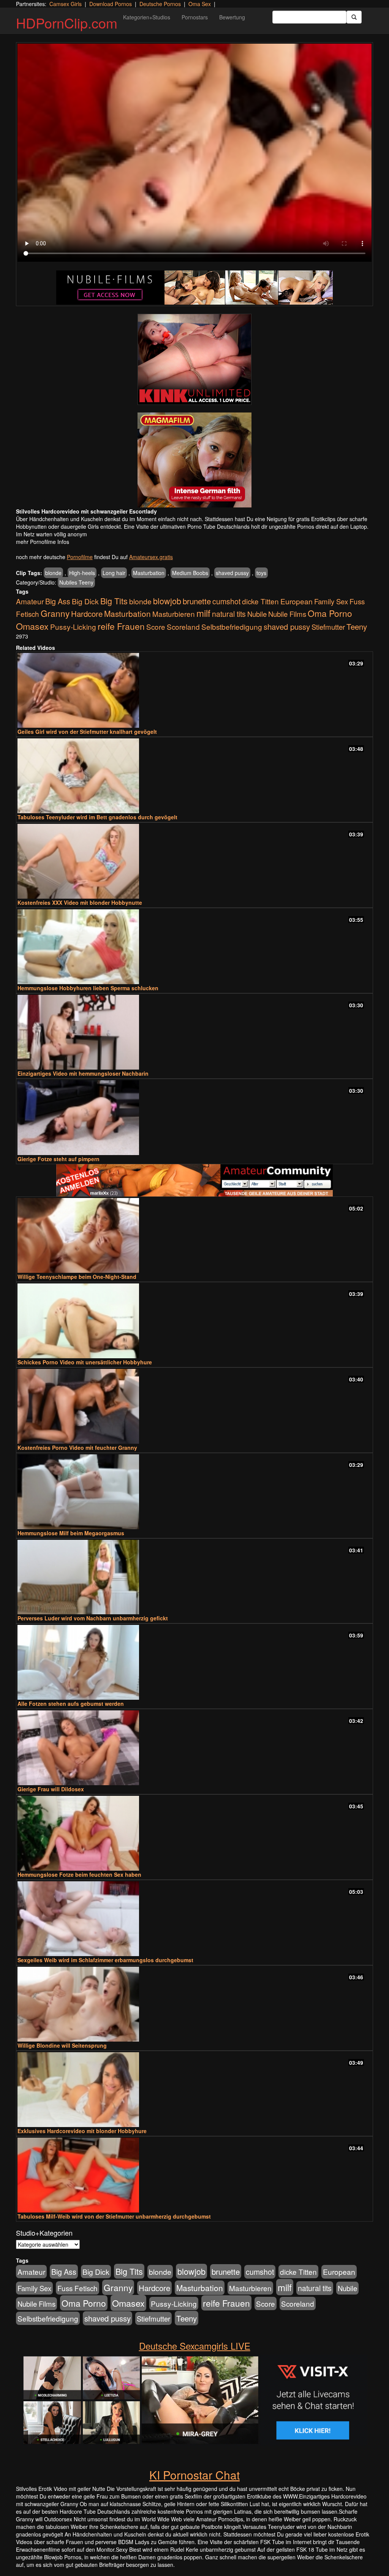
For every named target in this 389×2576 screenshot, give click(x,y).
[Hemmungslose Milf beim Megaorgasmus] (194, 1492)
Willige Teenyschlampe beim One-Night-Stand (77, 1277)
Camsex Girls (66, 4)
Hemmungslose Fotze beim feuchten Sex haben (79, 1874)
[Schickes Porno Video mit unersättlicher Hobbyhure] (194, 1321)
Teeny (357, 626)
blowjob (167, 601)
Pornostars (195, 17)
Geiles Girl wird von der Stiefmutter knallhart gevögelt (87, 732)
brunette (197, 601)
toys (261, 573)
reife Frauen (121, 626)
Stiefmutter (328, 627)
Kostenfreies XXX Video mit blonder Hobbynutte (80, 902)
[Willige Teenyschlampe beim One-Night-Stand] (194, 1235)
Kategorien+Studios (147, 17)
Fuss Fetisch (77, 2288)
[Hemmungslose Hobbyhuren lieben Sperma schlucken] (194, 947)
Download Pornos (111, 4)
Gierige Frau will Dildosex (51, 1789)
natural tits (229, 614)
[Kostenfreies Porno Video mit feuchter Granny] (194, 1406)
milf (203, 613)
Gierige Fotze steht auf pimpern (59, 1159)
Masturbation (149, 573)
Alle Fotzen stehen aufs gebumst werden (71, 1704)
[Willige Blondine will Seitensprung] (194, 2004)
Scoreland (183, 627)
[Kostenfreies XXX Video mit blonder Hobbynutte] (194, 861)
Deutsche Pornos (160, 4)
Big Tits (114, 601)
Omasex (32, 626)
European (296, 601)
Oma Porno (330, 613)
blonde (53, 573)
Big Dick (85, 601)
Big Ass (58, 601)
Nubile (257, 614)
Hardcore (87, 614)
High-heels (82, 573)
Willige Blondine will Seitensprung (62, 2045)
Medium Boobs (190, 573)
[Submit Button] (354, 17)
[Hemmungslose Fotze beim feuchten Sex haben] (194, 1833)
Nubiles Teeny (76, 582)
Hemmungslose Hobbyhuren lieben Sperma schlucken (88, 988)
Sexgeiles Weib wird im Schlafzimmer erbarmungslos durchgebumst (105, 1960)
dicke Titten (260, 601)
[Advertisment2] (194, 460)
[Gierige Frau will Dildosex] (194, 1748)
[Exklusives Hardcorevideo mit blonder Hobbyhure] (194, 2090)
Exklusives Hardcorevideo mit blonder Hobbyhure (82, 2131)
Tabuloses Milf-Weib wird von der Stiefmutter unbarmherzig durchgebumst (114, 2216)
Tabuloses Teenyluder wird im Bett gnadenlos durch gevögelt (97, 817)
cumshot (226, 601)
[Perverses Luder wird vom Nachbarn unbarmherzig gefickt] (194, 1577)
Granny (55, 613)
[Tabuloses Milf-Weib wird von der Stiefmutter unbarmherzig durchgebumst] (194, 2175)
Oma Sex (200, 4)
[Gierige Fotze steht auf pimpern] (194, 1118)
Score (156, 627)
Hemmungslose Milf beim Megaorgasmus (71, 1533)
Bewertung (232, 17)
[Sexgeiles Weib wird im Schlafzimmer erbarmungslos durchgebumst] (194, 1919)
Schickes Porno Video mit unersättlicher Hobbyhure (85, 1362)
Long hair (114, 573)
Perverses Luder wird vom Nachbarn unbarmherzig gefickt (93, 1618)
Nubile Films (287, 614)
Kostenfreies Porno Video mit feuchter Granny (77, 1448)
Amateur (30, 601)
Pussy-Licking (73, 627)
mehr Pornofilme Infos (43, 542)
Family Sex (331, 601)
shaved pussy (232, 573)
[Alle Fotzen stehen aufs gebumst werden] (194, 1662)
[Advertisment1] (194, 359)
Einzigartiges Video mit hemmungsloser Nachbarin (83, 1073)
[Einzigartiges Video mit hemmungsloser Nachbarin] (194, 1032)
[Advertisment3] (194, 1180)
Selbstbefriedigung (232, 627)
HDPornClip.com (67, 23)
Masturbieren (174, 614)
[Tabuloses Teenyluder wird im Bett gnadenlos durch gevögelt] (194, 776)
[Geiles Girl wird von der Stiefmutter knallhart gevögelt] (194, 690)
